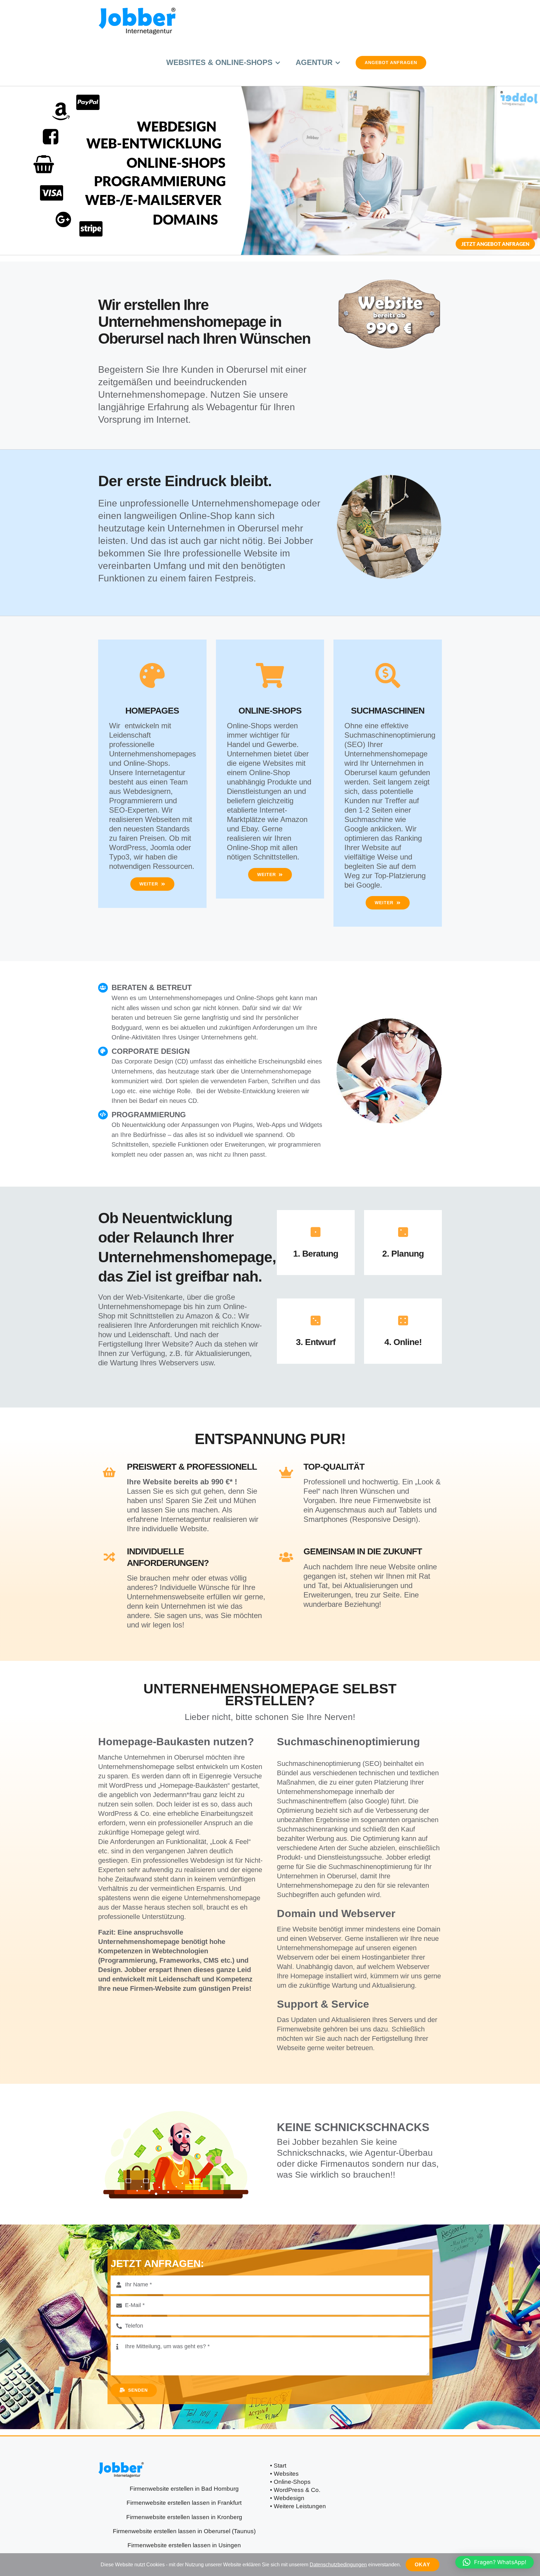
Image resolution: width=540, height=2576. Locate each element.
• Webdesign (287, 2498)
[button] (495, 2562)
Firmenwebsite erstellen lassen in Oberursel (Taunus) (184, 2531)
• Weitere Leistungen (298, 2506)
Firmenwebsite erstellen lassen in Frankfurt (184, 2503)
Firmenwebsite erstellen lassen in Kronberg (184, 2517)
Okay (422, 2565)
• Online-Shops (290, 2482)
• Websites (284, 2474)
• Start (278, 2465)
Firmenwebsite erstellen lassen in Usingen (184, 2545)
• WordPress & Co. (295, 2490)
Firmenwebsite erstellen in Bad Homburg (184, 2489)
